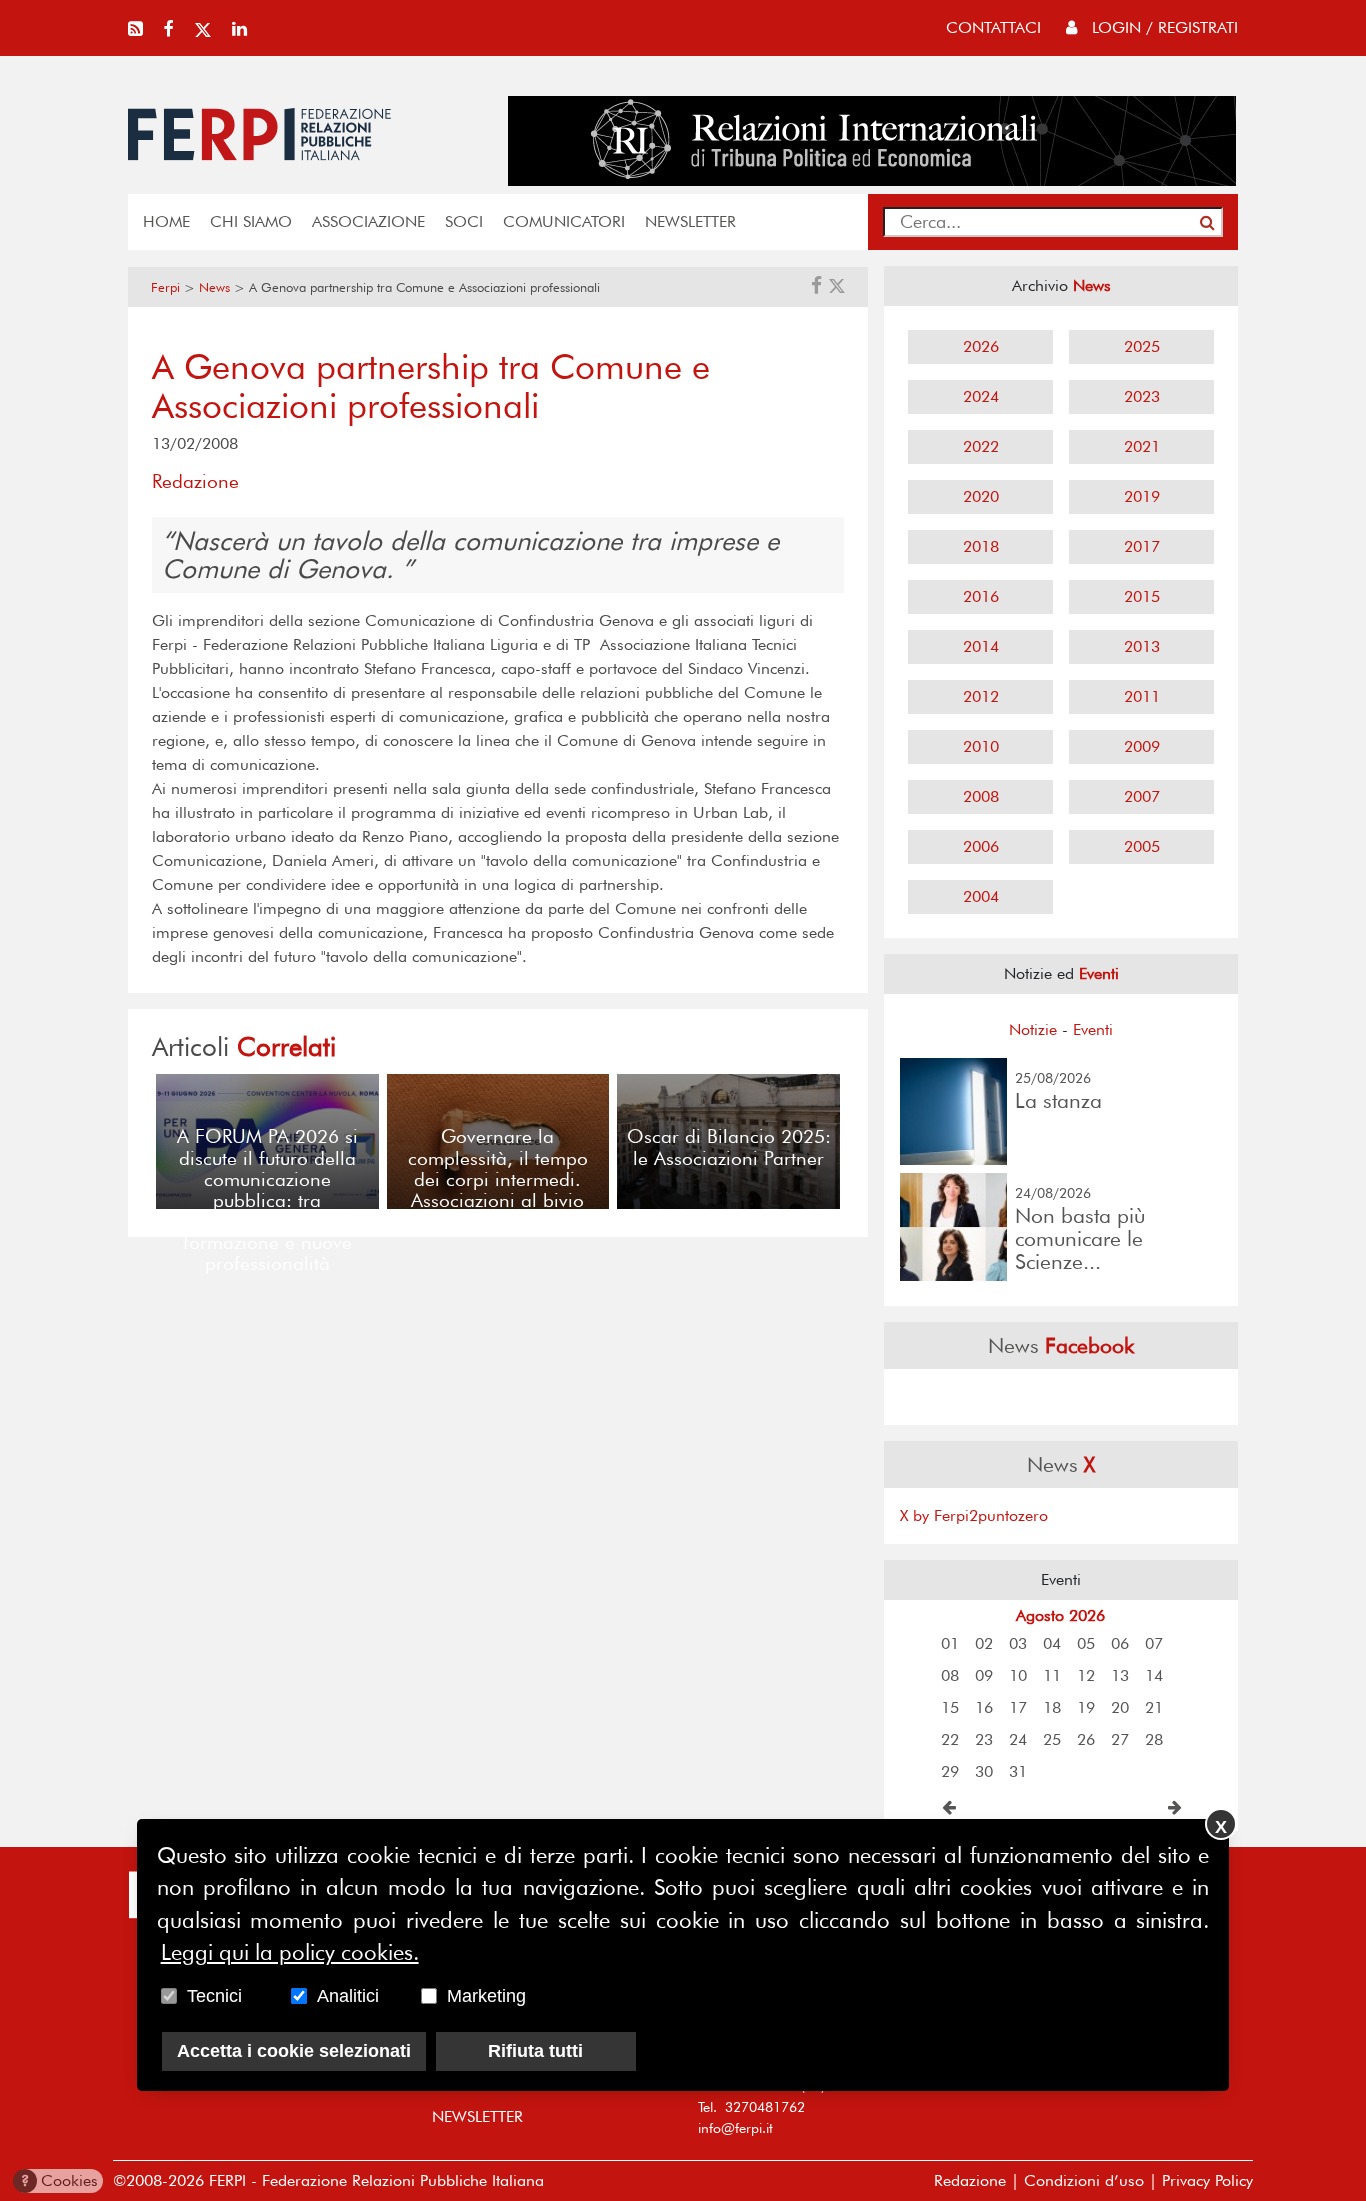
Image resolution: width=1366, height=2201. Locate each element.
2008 (981, 796)
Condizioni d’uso (1084, 2180)
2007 (1142, 796)
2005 (1142, 846)
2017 (1142, 546)
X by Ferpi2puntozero (974, 1515)
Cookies (59, 2180)
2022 (981, 446)
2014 (981, 646)
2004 (981, 896)
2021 (1142, 446)
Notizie (1033, 1029)
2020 (981, 496)
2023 (1142, 396)
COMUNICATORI (564, 221)
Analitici (348, 1996)
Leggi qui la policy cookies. (290, 1953)
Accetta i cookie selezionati (294, 2051)
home (166, 221)
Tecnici (214, 1996)
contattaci (993, 27)
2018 (981, 546)
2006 (981, 846)
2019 (1142, 496)
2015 (1142, 596)
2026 (981, 346)
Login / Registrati (1162, 27)
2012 (981, 696)
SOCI (464, 221)
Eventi (1093, 1029)
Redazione (970, 2180)
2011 (1142, 696)
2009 (1142, 746)
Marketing (486, 1996)
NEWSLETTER (690, 221)
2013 (1142, 646)
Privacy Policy (1207, 2180)
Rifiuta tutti (535, 2051)
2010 (981, 746)
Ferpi (165, 287)
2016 (981, 596)
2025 (1142, 346)
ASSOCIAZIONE (368, 221)
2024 (981, 396)
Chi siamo (251, 221)
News (214, 287)
